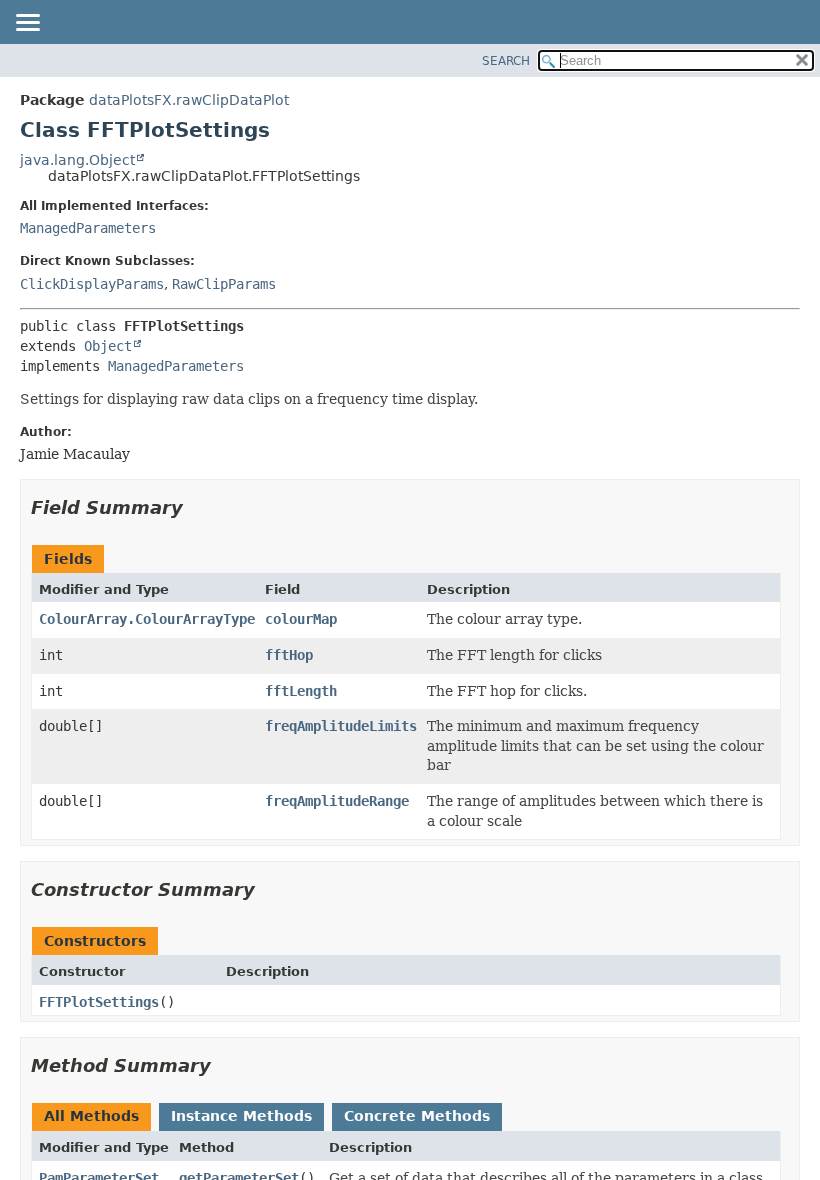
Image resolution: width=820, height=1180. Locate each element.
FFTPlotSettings (99, 1002)
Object (108, 346)
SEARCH (506, 61)
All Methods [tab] (91, 1116)
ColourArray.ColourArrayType (147, 619)
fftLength (301, 691)
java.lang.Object (77, 160)
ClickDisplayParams (92, 284)
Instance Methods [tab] (241, 1116)
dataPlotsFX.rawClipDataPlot (189, 100)
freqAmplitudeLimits (341, 726)
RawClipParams (224, 284)
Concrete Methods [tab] (417, 1116)
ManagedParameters (88, 228)
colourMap (301, 619)
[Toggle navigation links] (27, 24)
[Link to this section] (197, 507)
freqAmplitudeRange (337, 801)
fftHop (289, 655)
